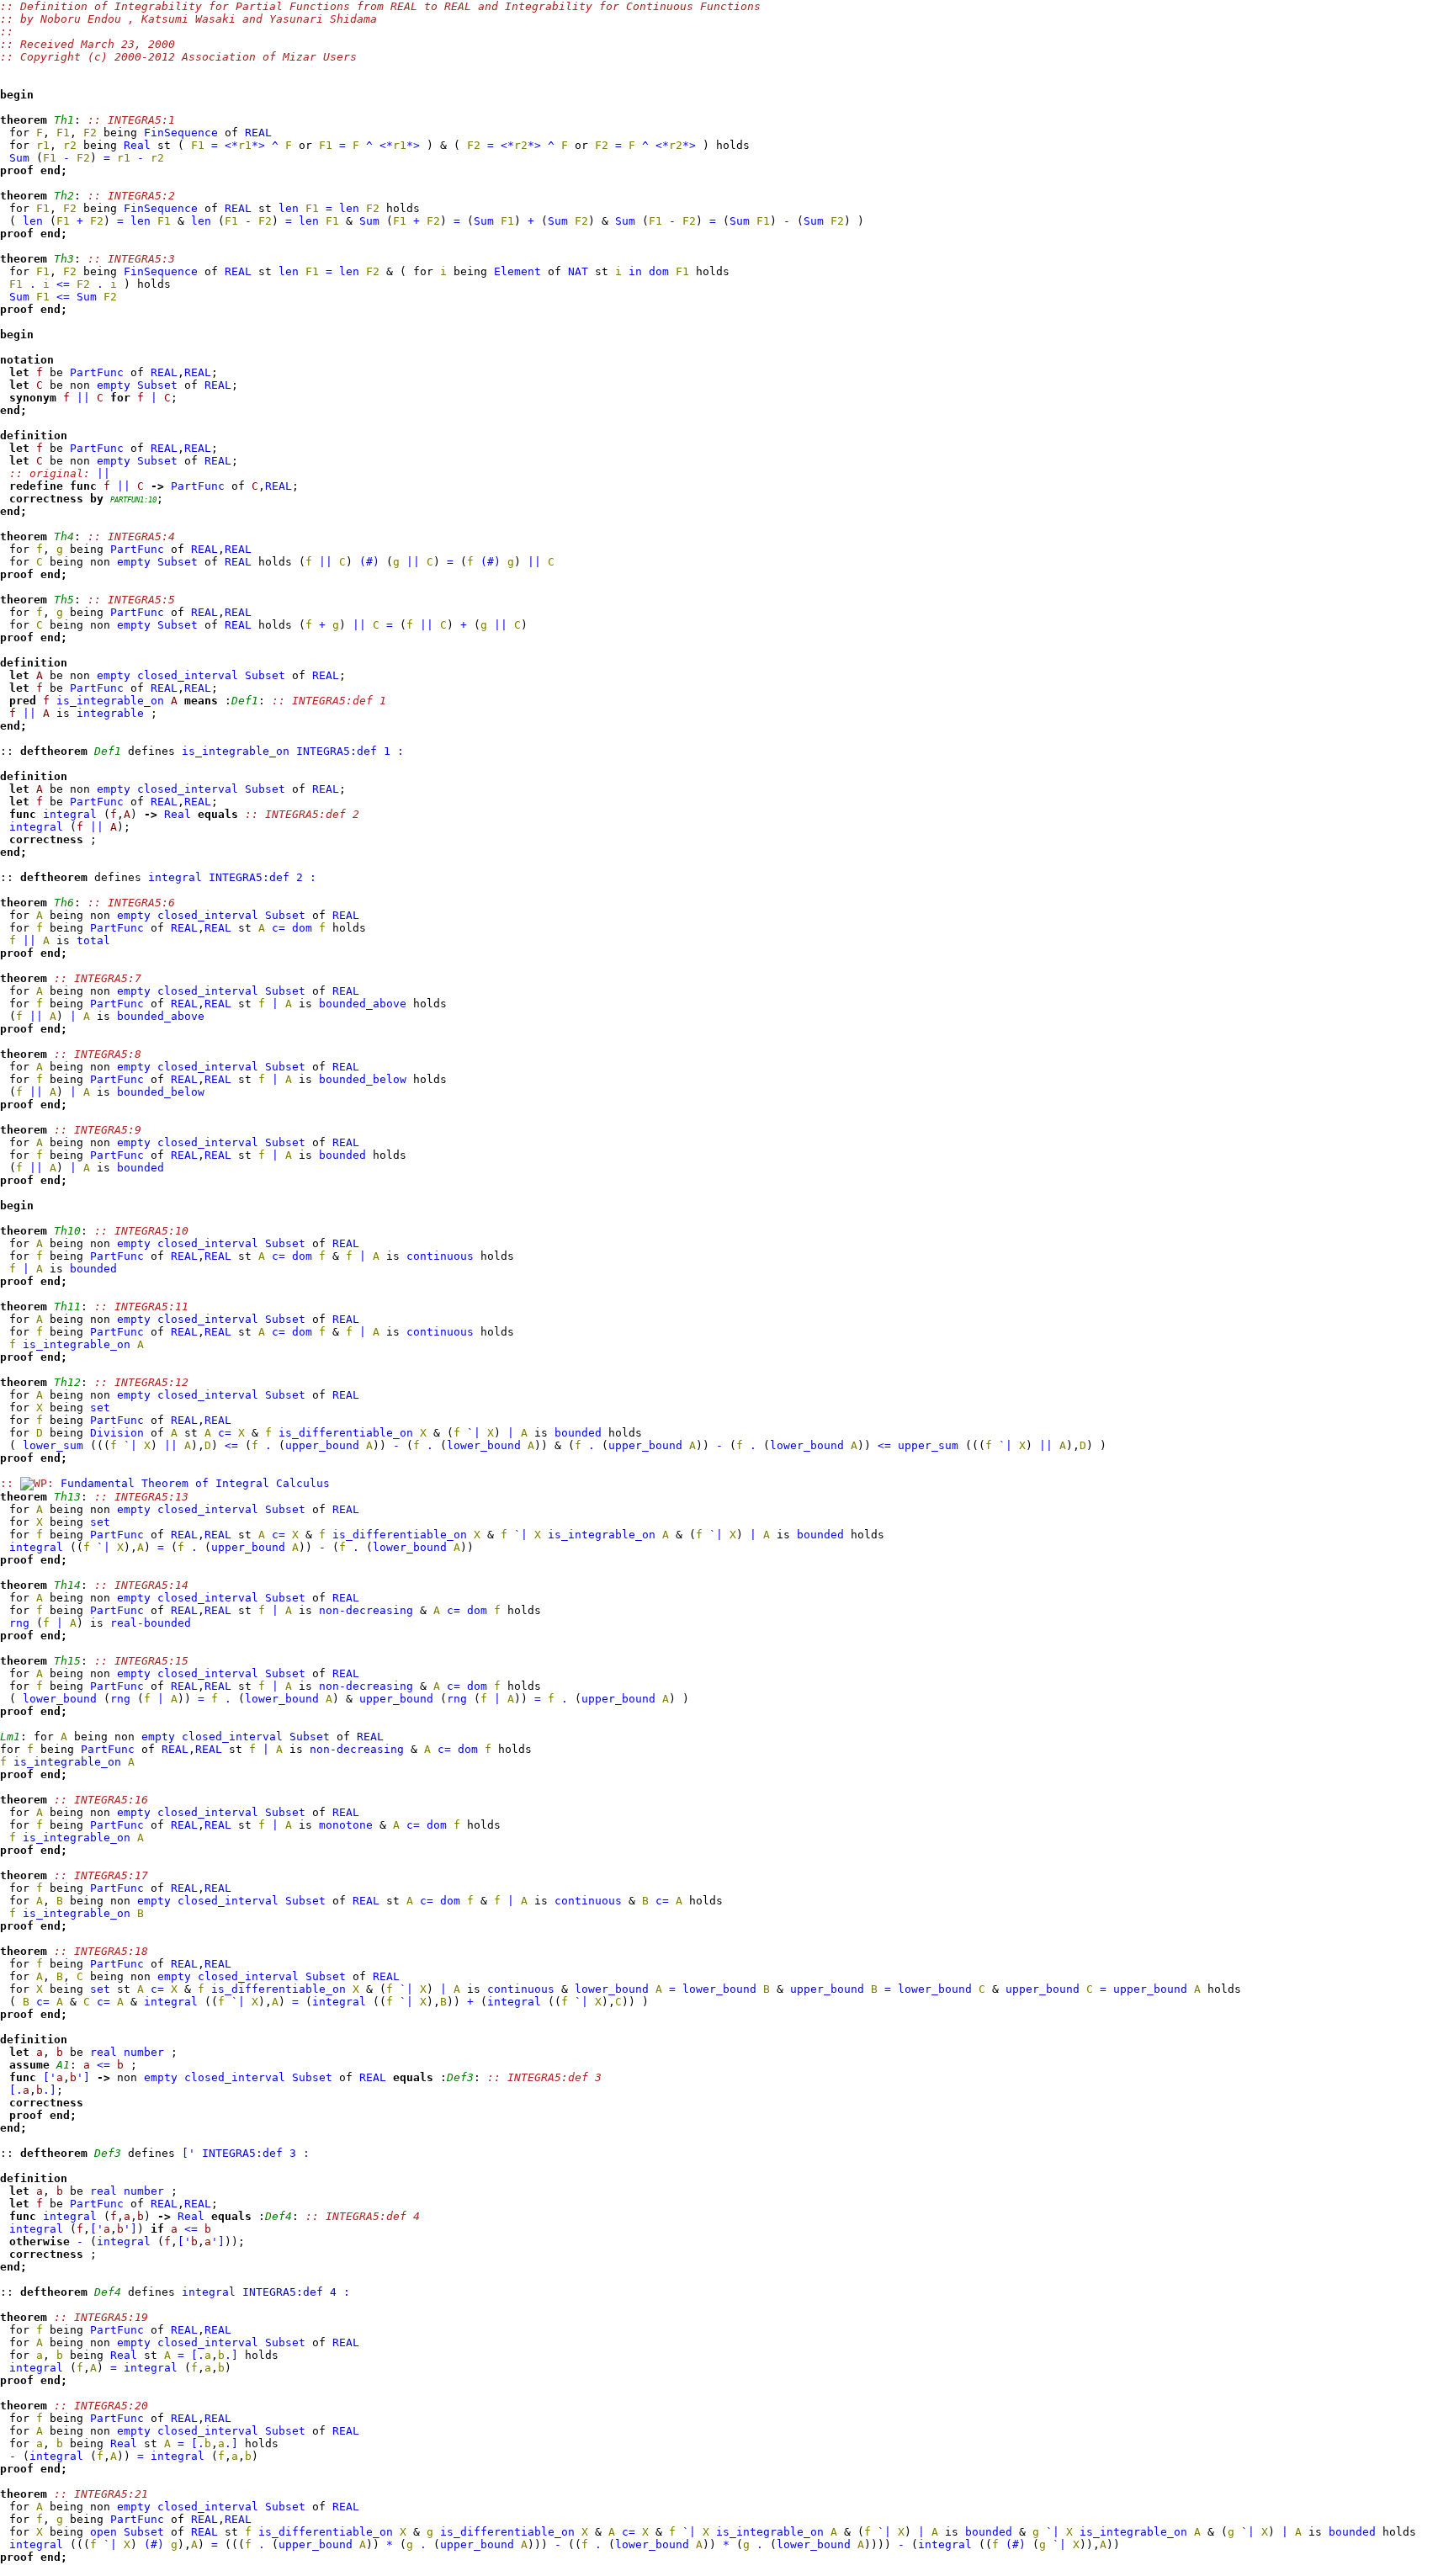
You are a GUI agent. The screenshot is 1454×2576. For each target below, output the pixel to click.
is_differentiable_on (346, 1433)
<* (231, 145)
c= (279, 928)
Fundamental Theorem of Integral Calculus (195, 1483)
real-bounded (151, 1623)
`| (474, 1433)
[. (16, 2090)
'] (83, 2077)
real (103, 2052)
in (635, 271)
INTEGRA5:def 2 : (263, 877)
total (93, 940)
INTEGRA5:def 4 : (296, 2292)
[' (50, 2077)
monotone (346, 1825)
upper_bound (322, 1445)
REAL (258, 133)
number (144, 2052)
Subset (157, 385)
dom (659, 271)
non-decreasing (366, 1610)
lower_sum (53, 1445)
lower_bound (484, 1445)
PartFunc (97, 372)
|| (83, 398)
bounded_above (363, 1004)
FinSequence (181, 133)
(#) (369, 562)
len (289, 208)
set (100, 1408)
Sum (19, 158)
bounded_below (363, 1079)
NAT (578, 271)
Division (117, 1433)
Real (137, 145)
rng (19, 1623)
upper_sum (928, 1445)
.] (50, 2090)
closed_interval (188, 675)
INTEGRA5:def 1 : (350, 751)
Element (517, 271)
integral (70, 814)
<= (63, 284)
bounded (342, 1155)
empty (114, 385)
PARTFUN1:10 (133, 500)
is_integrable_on (110, 701)
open (103, 2532)
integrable (110, 713)
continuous (440, 1256)
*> (258, 145)
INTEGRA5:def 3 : (256, 2153)
